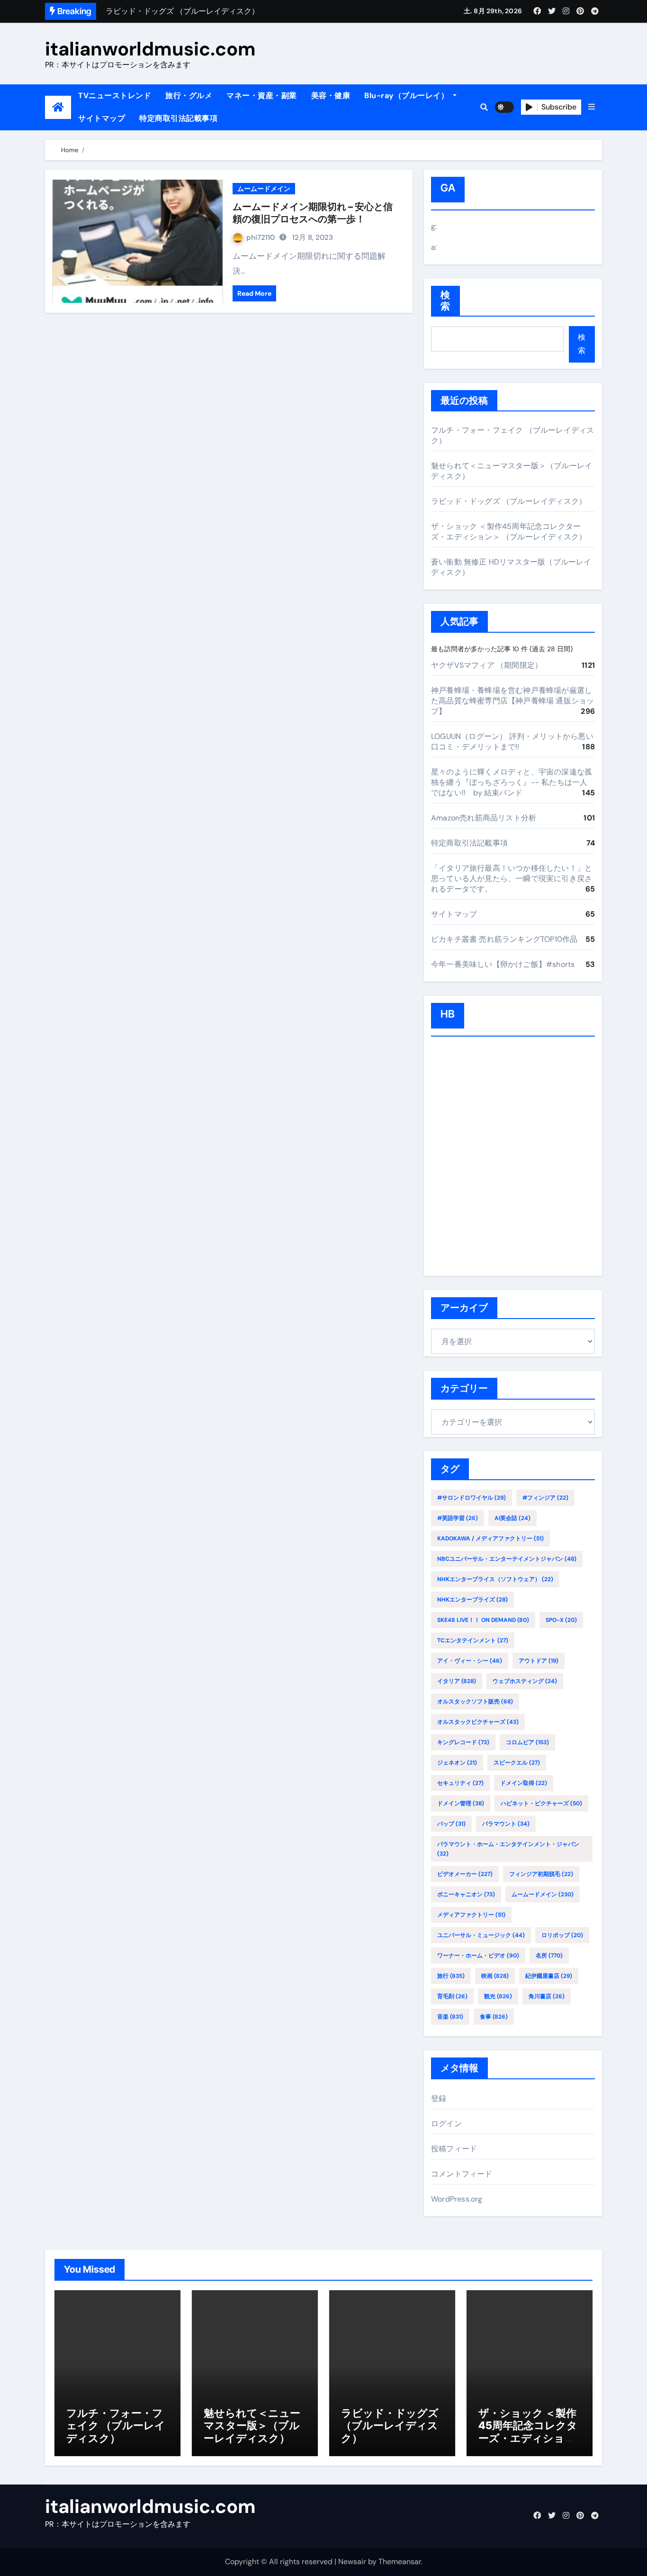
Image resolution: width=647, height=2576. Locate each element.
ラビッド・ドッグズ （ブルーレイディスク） (509, 501)
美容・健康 (331, 96)
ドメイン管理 (461, 1803)
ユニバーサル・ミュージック (481, 1935)
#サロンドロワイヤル (472, 1498)
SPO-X (561, 1620)
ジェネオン (457, 1763)
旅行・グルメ (189, 96)
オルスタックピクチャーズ (478, 1722)
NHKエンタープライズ (472, 1600)
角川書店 (547, 1996)
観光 (498, 1996)
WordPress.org (457, 2199)
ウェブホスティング (525, 1681)
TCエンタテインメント (473, 1640)
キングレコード (463, 1742)
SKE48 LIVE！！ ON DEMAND (483, 1620)
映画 (495, 1976)
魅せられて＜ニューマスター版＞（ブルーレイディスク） (252, 2426)
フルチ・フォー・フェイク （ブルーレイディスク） (116, 2426)
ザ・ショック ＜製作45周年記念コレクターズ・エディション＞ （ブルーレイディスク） (509, 532)
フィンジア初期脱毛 (541, 1874)
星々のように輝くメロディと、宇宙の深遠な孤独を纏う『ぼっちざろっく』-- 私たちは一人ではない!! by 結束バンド (512, 782)
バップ (451, 1824)
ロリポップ (562, 1935)
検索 (445, 301)
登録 (439, 2098)
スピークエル (517, 1763)
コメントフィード (462, 2174)
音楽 (450, 2017)
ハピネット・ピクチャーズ (541, 1803)
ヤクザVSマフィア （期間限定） (487, 665)
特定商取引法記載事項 (178, 118)
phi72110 (261, 237)
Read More (254, 293)
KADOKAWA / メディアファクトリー (490, 1538)
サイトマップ (102, 118)
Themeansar (400, 2562)
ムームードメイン (264, 189)
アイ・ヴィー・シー (470, 1661)
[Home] (58, 107)
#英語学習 (458, 1518)
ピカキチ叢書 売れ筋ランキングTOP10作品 (504, 939)
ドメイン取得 (524, 1783)
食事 (494, 2017)
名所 (549, 1956)
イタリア (457, 1681)
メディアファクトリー (471, 1915)
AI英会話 (512, 1518)
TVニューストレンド (115, 96)
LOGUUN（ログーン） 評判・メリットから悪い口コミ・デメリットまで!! (512, 742)
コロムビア (527, 1742)
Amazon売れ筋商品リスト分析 (484, 818)
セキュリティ (460, 1783)
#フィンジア (545, 1498)
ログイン (446, 2124)
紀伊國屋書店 (549, 1976)
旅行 (451, 1976)
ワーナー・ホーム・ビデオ (478, 1956)
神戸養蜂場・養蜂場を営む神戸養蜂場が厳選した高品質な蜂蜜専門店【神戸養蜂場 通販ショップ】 (512, 701)
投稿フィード (454, 2149)
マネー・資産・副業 (262, 96)
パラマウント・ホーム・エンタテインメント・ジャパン (508, 1849)
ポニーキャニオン (466, 1894)
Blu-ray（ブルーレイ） (408, 96)
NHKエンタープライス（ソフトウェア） (495, 1579)
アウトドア (539, 1661)
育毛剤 (452, 1996)
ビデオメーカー (465, 1874)
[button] (592, 107)
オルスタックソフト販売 (475, 1702)
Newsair (352, 2562)
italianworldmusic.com (150, 49)
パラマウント (506, 1824)
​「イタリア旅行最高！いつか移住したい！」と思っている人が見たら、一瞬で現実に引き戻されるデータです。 (512, 878)
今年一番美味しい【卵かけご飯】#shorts (503, 964)
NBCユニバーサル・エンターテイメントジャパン (507, 1559)
